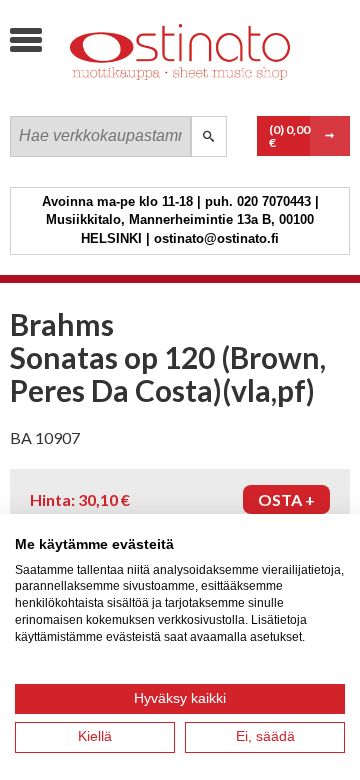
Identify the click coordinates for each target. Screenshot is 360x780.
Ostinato (160, 95)
